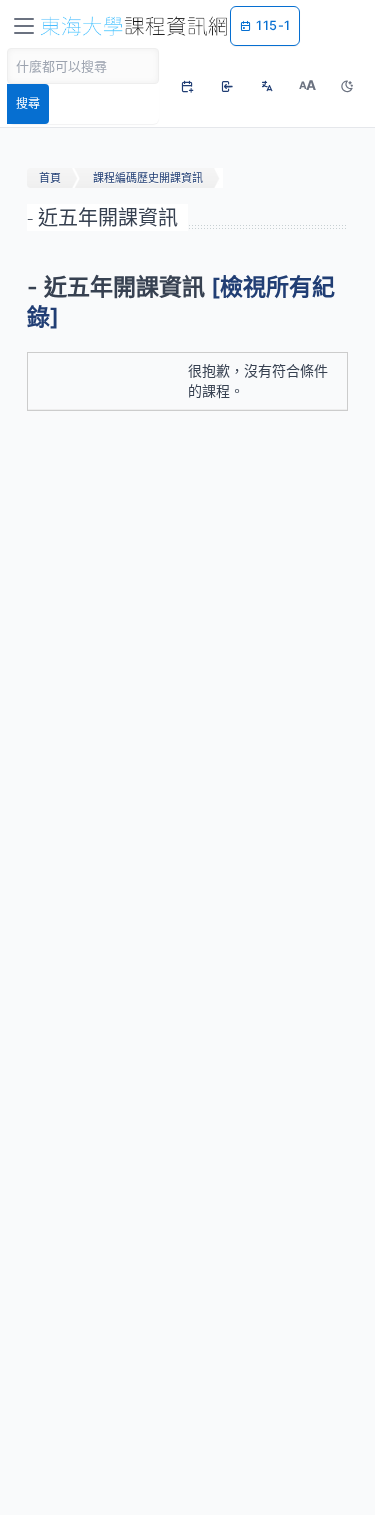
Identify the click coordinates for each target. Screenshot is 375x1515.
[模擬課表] (187, 86)
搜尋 (28, 103)
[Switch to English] (267, 86)
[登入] (227, 86)
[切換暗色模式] (347, 86)
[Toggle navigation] (24, 26)
